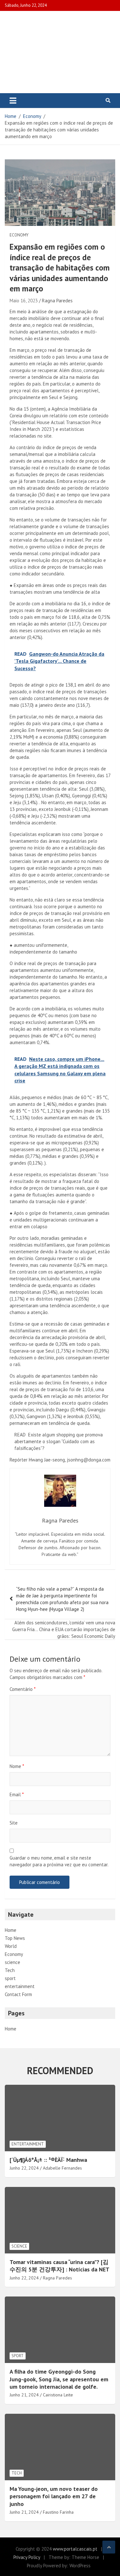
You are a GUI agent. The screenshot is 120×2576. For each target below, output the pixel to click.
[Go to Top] (109, 2547)
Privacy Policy (27, 2557)
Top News (15, 1938)
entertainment (20, 1986)
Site (14, 1823)
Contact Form (18, 1994)
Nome (17, 1766)
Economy (19, 235)
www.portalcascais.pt (75, 2549)
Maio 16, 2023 (24, 301)
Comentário (23, 1689)
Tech (10, 1970)
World (11, 1946)
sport (10, 1978)
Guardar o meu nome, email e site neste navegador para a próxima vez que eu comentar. (59, 1861)
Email (17, 1794)
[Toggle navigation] (13, 101)
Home (11, 1930)
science (12, 1962)
